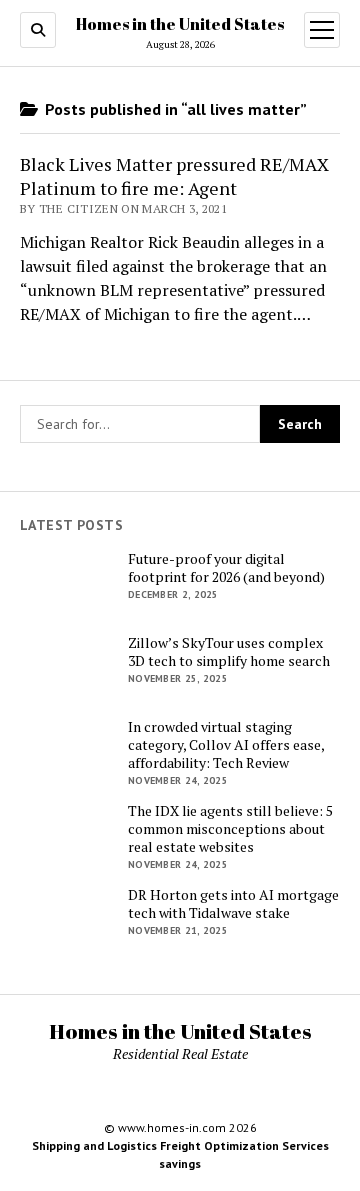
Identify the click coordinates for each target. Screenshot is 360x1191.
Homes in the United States (180, 24)
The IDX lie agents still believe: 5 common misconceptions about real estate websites (230, 829)
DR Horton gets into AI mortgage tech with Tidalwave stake (233, 904)
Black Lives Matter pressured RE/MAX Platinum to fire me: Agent (174, 176)
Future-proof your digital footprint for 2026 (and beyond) (226, 568)
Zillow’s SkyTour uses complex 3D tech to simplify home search (229, 652)
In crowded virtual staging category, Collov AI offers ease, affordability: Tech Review (226, 745)
